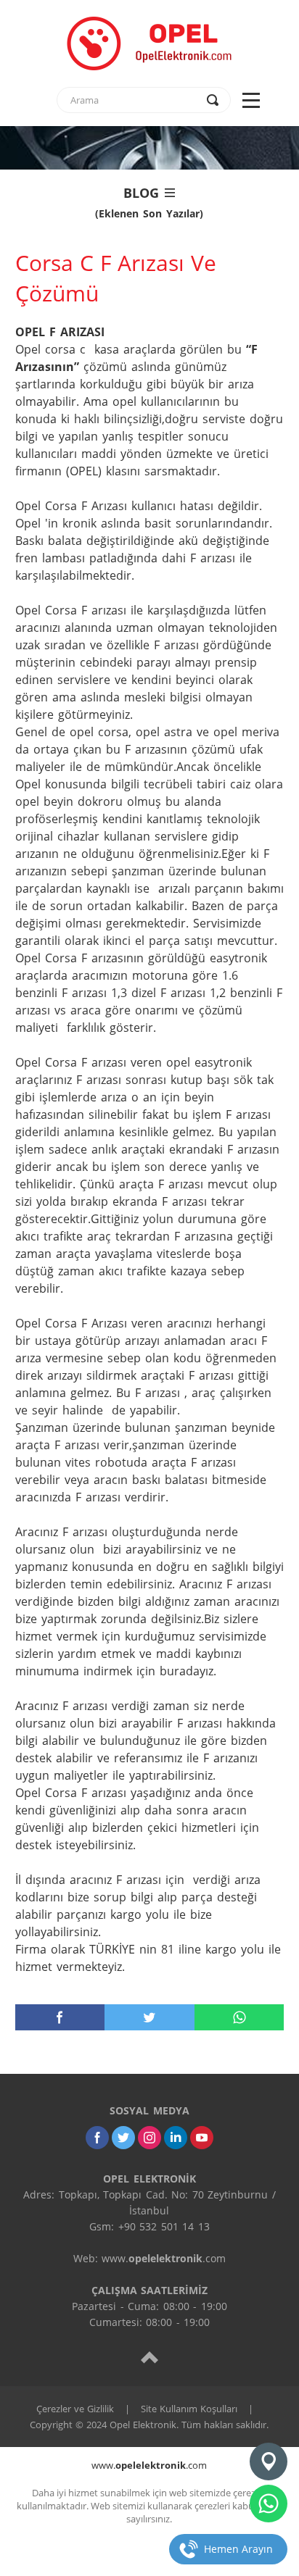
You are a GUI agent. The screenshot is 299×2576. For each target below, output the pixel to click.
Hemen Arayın (238, 2549)
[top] (149, 2357)
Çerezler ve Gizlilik (75, 2409)
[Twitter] (123, 2138)
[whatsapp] (239, 2017)
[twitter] (149, 2017)
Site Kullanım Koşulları (189, 2409)
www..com (149, 2465)
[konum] (269, 2462)
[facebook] (60, 2017)
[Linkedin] (176, 2138)
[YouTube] (202, 2138)
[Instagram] (149, 2138)
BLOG (149, 201)
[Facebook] (97, 2138)
